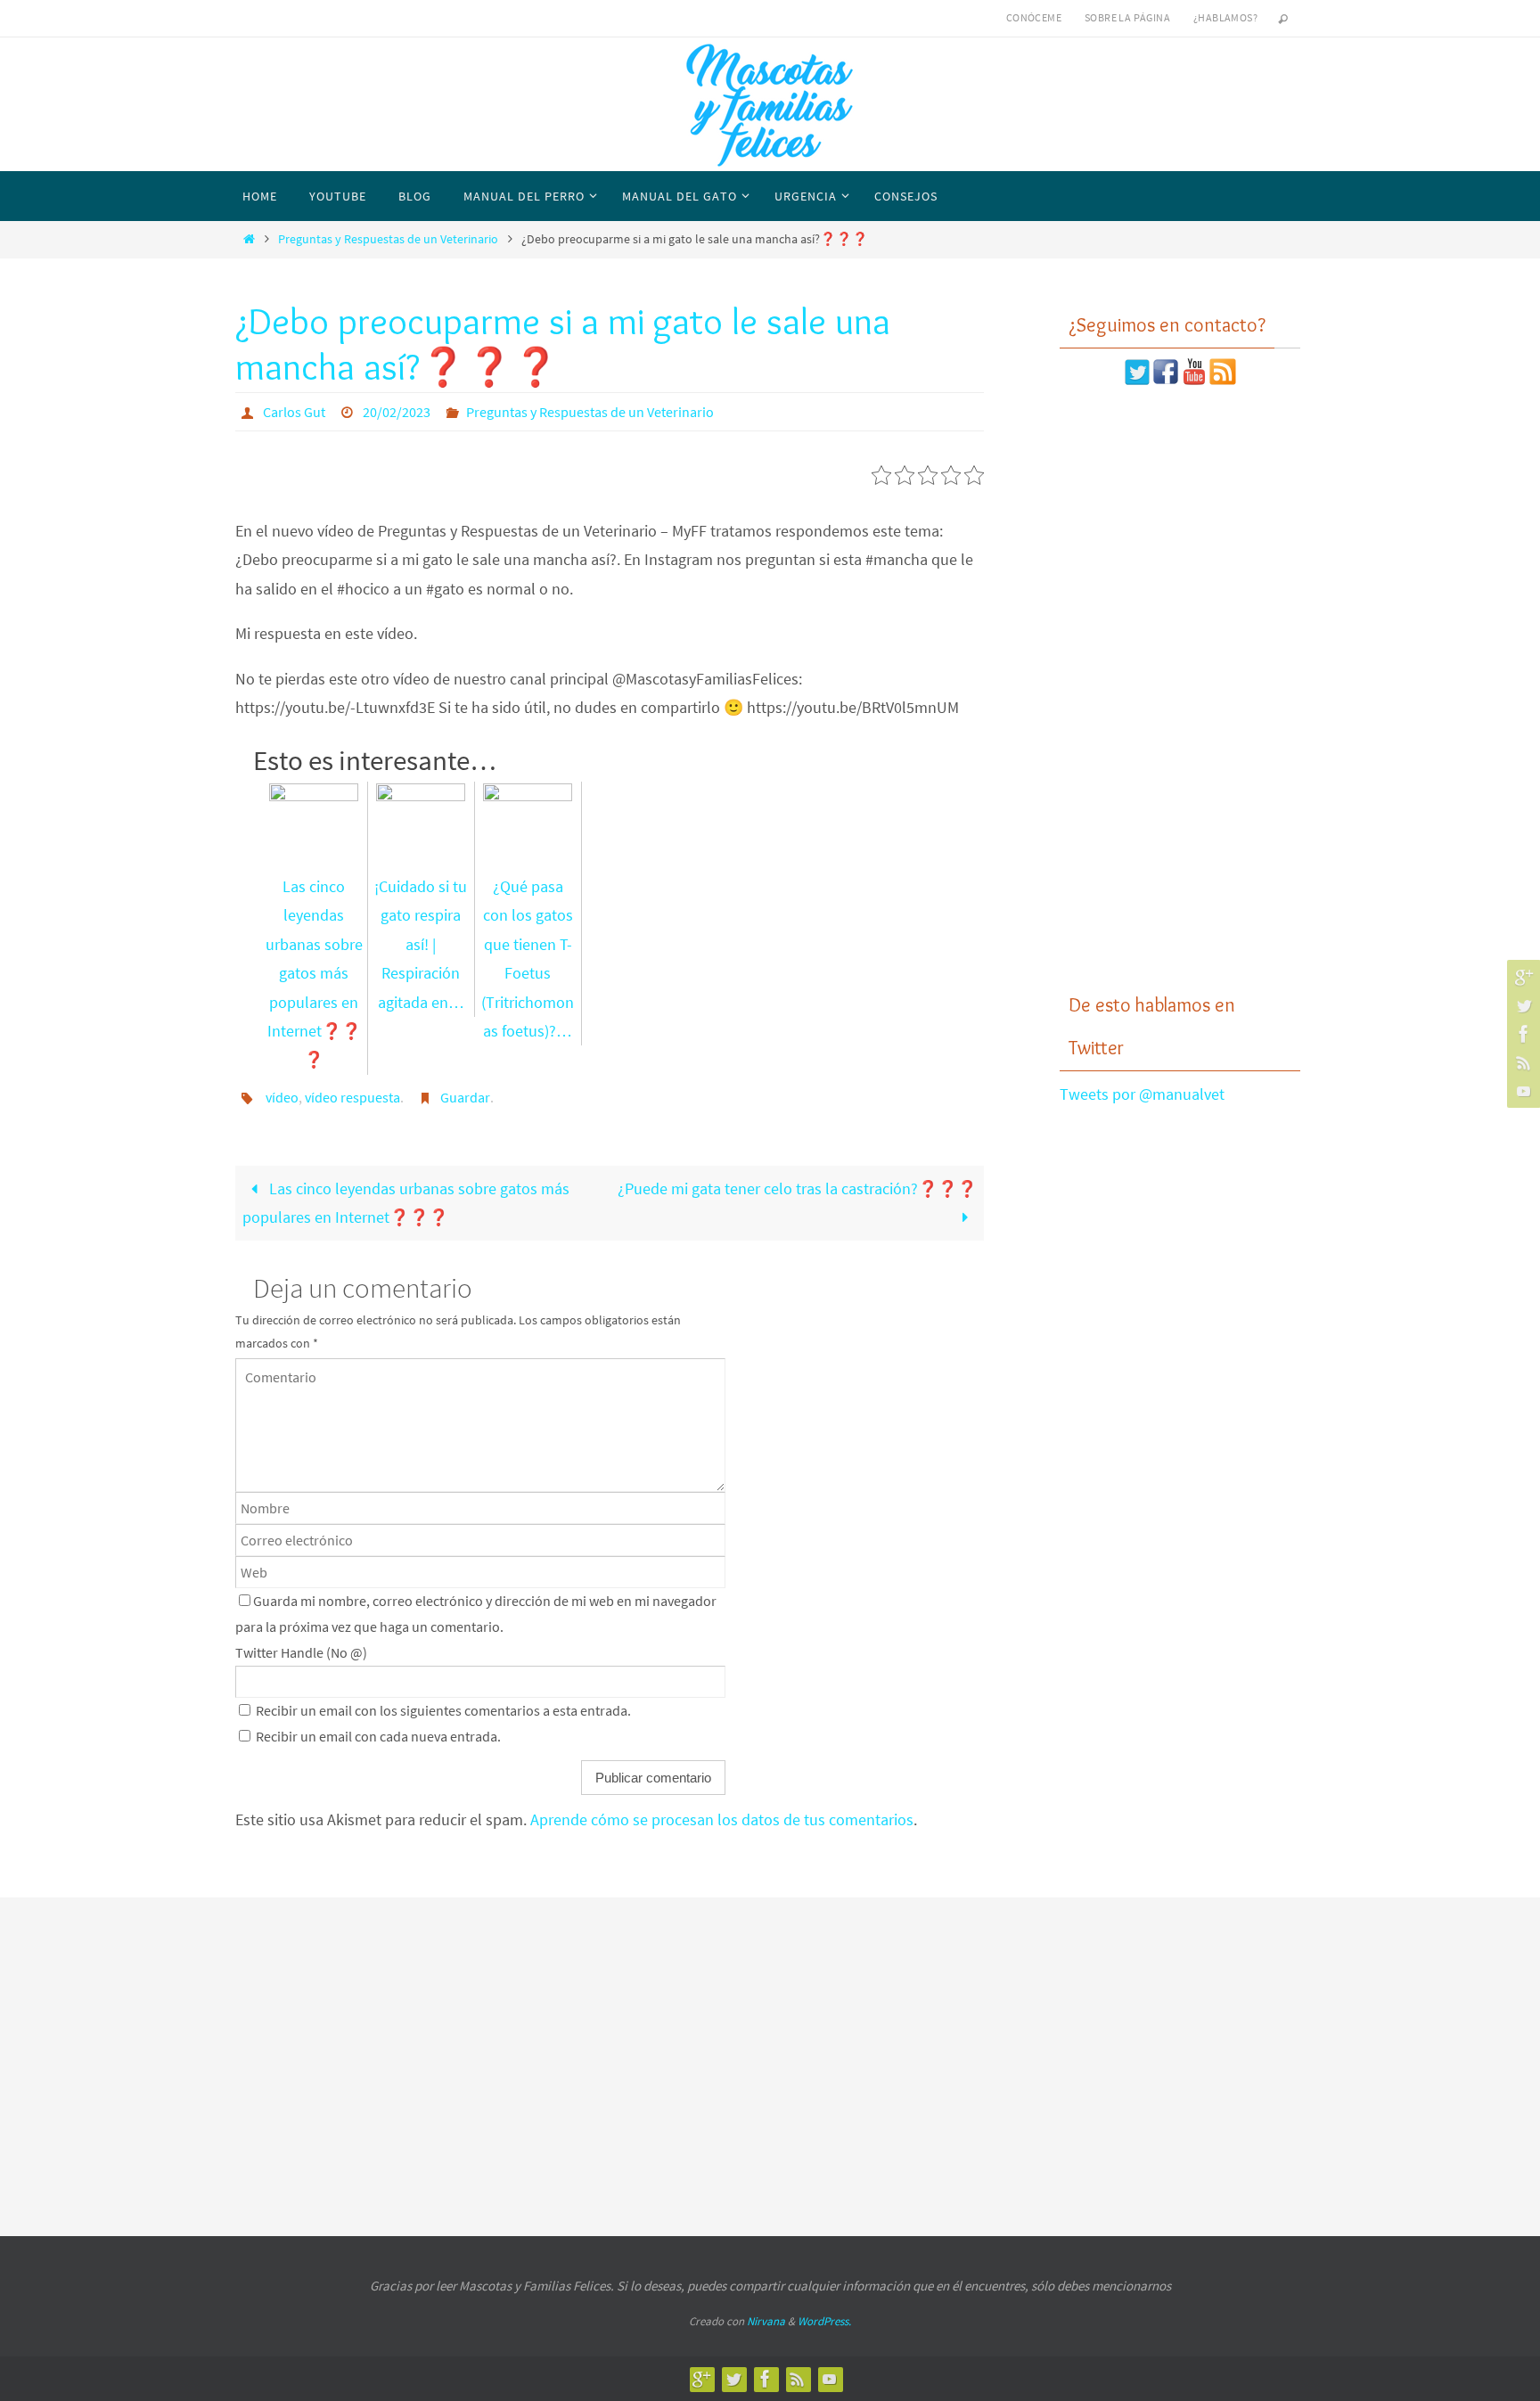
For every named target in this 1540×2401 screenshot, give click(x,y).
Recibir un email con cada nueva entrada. (378, 1736)
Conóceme (1034, 17)
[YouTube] (1521, 1091)
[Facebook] (1521, 1034)
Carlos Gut (294, 412)
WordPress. (824, 2321)
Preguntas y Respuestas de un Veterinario (388, 239)
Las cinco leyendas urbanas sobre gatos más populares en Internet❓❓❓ (405, 1203)
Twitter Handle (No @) (301, 1652)
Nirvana (766, 2321)
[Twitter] (1521, 1005)
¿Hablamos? (1225, 17)
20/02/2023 (397, 412)
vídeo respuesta (352, 1097)
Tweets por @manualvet (1142, 1094)
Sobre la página (1127, 17)
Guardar (465, 1097)
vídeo (282, 1097)
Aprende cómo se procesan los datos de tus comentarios (722, 1819)
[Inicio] (249, 239)
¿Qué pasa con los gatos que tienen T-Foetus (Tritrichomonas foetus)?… (528, 959)
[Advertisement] (1180, 689)
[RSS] (1521, 1062)
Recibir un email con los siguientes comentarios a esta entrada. (443, 1710)
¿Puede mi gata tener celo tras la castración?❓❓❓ (797, 1188)
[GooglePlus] (1521, 977)
